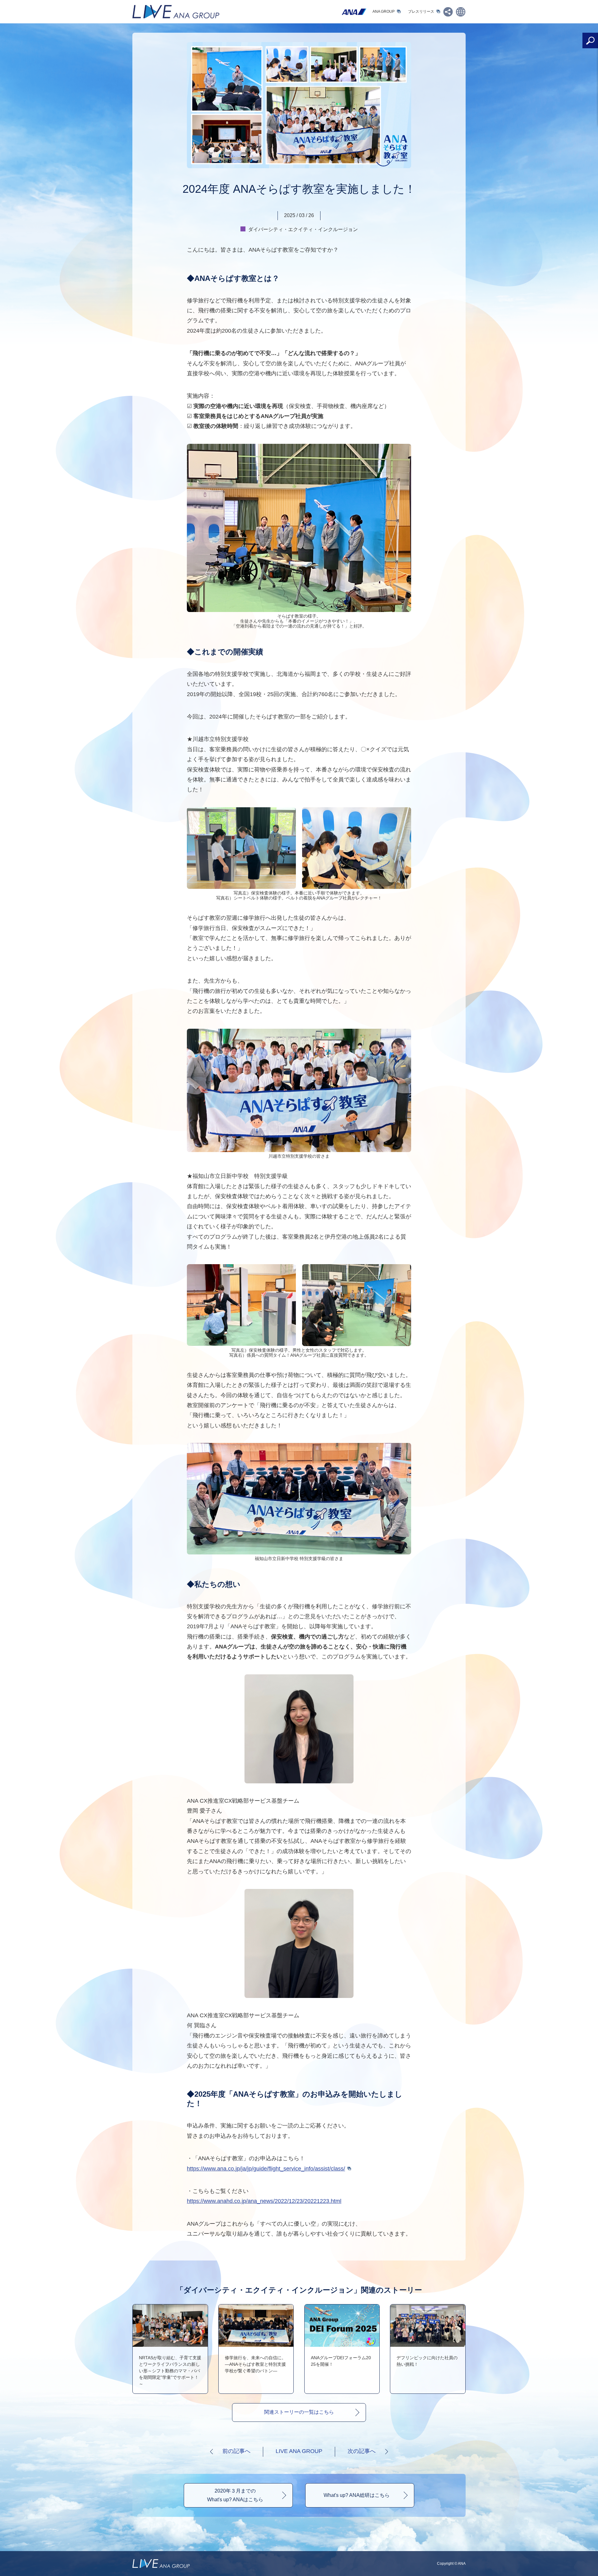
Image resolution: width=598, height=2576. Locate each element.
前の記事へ (236, 2451)
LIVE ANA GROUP (299, 2451)
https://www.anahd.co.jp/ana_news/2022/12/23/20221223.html (264, 2201)
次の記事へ (362, 2451)
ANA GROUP (384, 12)
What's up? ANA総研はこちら (357, 2495)
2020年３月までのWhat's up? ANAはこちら (235, 2495)
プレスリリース (421, 12)
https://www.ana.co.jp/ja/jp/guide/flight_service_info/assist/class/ (266, 2169)
